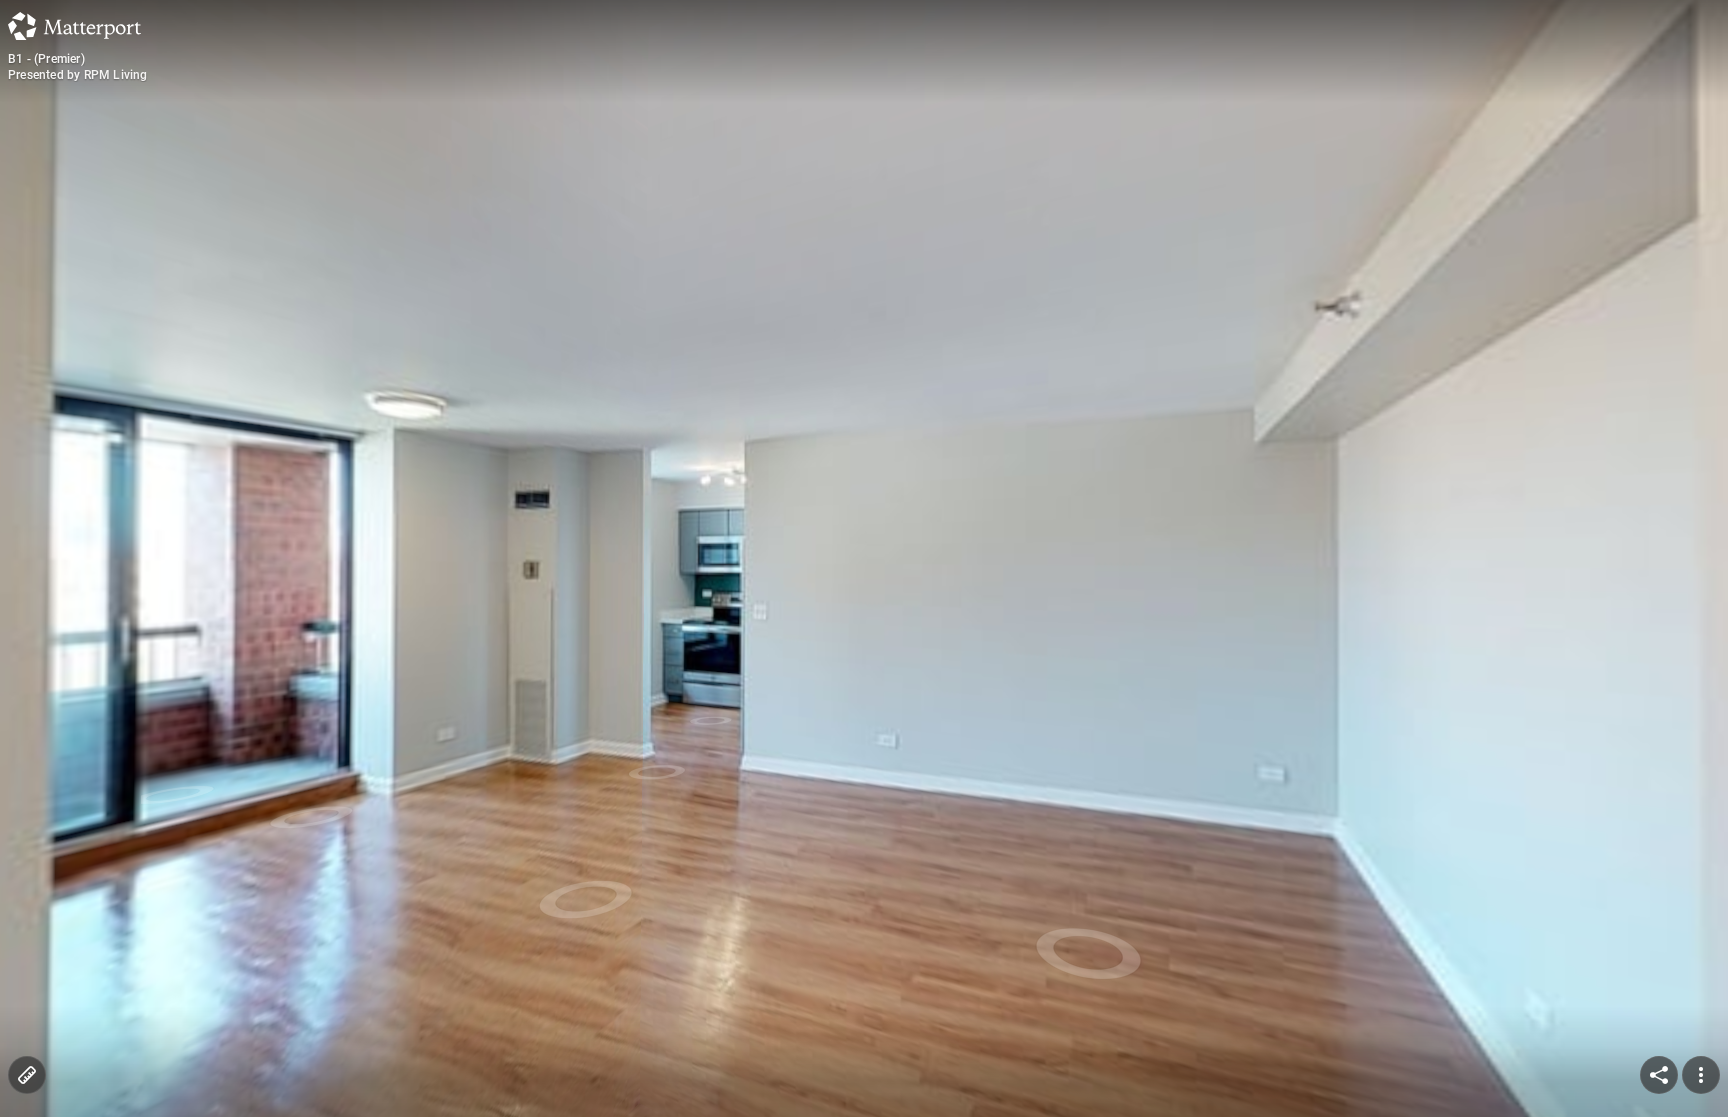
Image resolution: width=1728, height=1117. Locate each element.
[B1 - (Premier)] (864, 558)
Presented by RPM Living (78, 75)
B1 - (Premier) (46, 59)
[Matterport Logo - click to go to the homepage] (74, 26)
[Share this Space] (1659, 1075)
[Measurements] (27, 1075)
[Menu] (1701, 1075)
